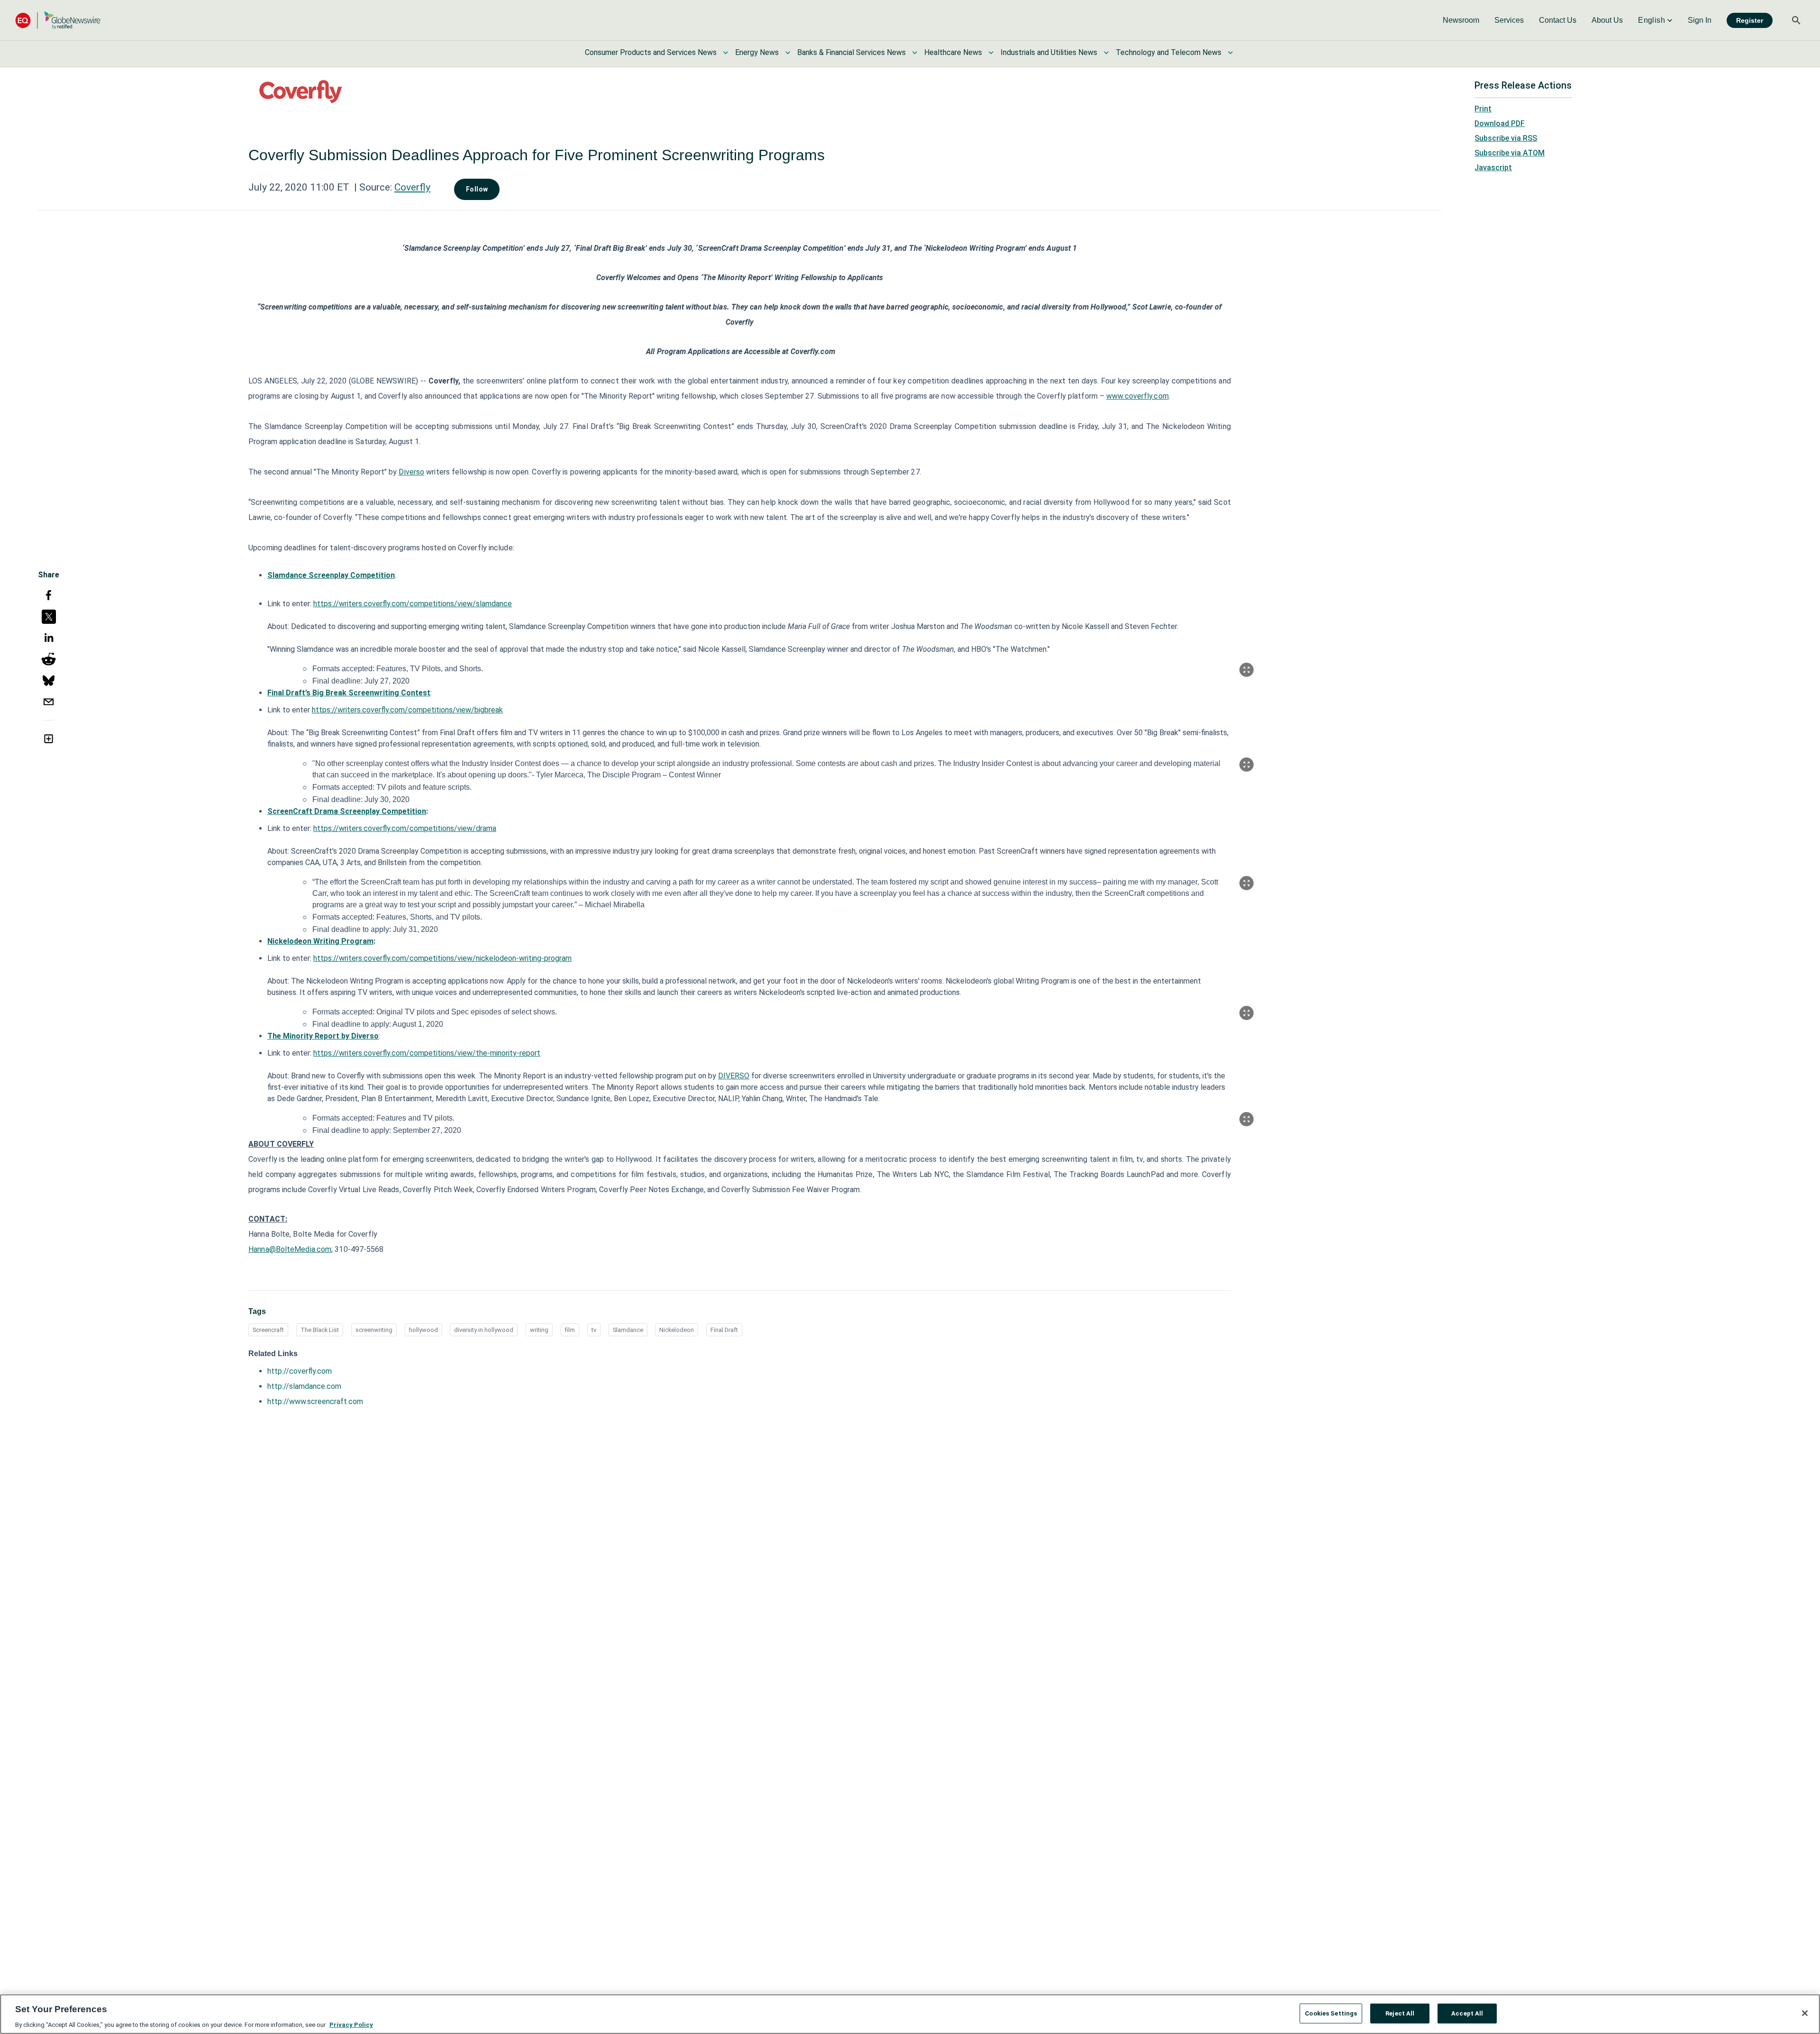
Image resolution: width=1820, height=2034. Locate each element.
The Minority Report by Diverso (323, 1036)
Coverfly (412, 187)
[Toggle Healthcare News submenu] (991, 53)
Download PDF (1500, 123)
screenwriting (374, 1330)
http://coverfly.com (300, 1371)
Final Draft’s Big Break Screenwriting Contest (349, 693)
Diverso (411, 472)
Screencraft (268, 1330)
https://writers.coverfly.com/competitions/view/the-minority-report (427, 1053)
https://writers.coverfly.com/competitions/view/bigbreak (407, 710)
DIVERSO (734, 1076)
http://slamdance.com (304, 1386)
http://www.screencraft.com (315, 1401)
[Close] (1805, 2013)
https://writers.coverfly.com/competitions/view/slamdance (413, 604)
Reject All (1400, 2013)
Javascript (1493, 168)
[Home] (58, 20)
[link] (1461, 20)
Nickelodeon (677, 1330)
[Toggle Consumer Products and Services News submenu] (726, 53)
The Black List (320, 1330)
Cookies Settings (1331, 2013)
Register (1750, 20)
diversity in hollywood (484, 1330)
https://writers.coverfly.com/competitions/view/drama (405, 828)
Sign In (1700, 20)
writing (539, 1330)
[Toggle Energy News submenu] (788, 53)
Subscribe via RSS (1506, 138)
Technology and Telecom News (1169, 52)
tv (594, 1330)
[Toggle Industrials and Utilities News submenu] (1106, 53)
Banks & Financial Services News (851, 52)
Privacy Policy (351, 2024)
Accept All (1467, 2013)
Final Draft (724, 1330)
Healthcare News (953, 52)
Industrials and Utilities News (1049, 52)
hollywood (423, 1330)
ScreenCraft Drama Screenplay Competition (347, 811)
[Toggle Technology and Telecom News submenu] (1230, 53)
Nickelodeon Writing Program (320, 941)
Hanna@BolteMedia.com (290, 1249)
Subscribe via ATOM (1510, 153)
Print (1483, 109)
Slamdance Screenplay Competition (331, 575)
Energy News (757, 52)
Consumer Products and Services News (651, 52)
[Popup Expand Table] (1247, 670)
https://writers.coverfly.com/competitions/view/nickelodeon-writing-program (442, 958)
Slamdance (628, 1330)
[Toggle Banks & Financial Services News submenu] (915, 53)
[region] (910, 2014)
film (570, 1330)
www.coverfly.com (1137, 396)
